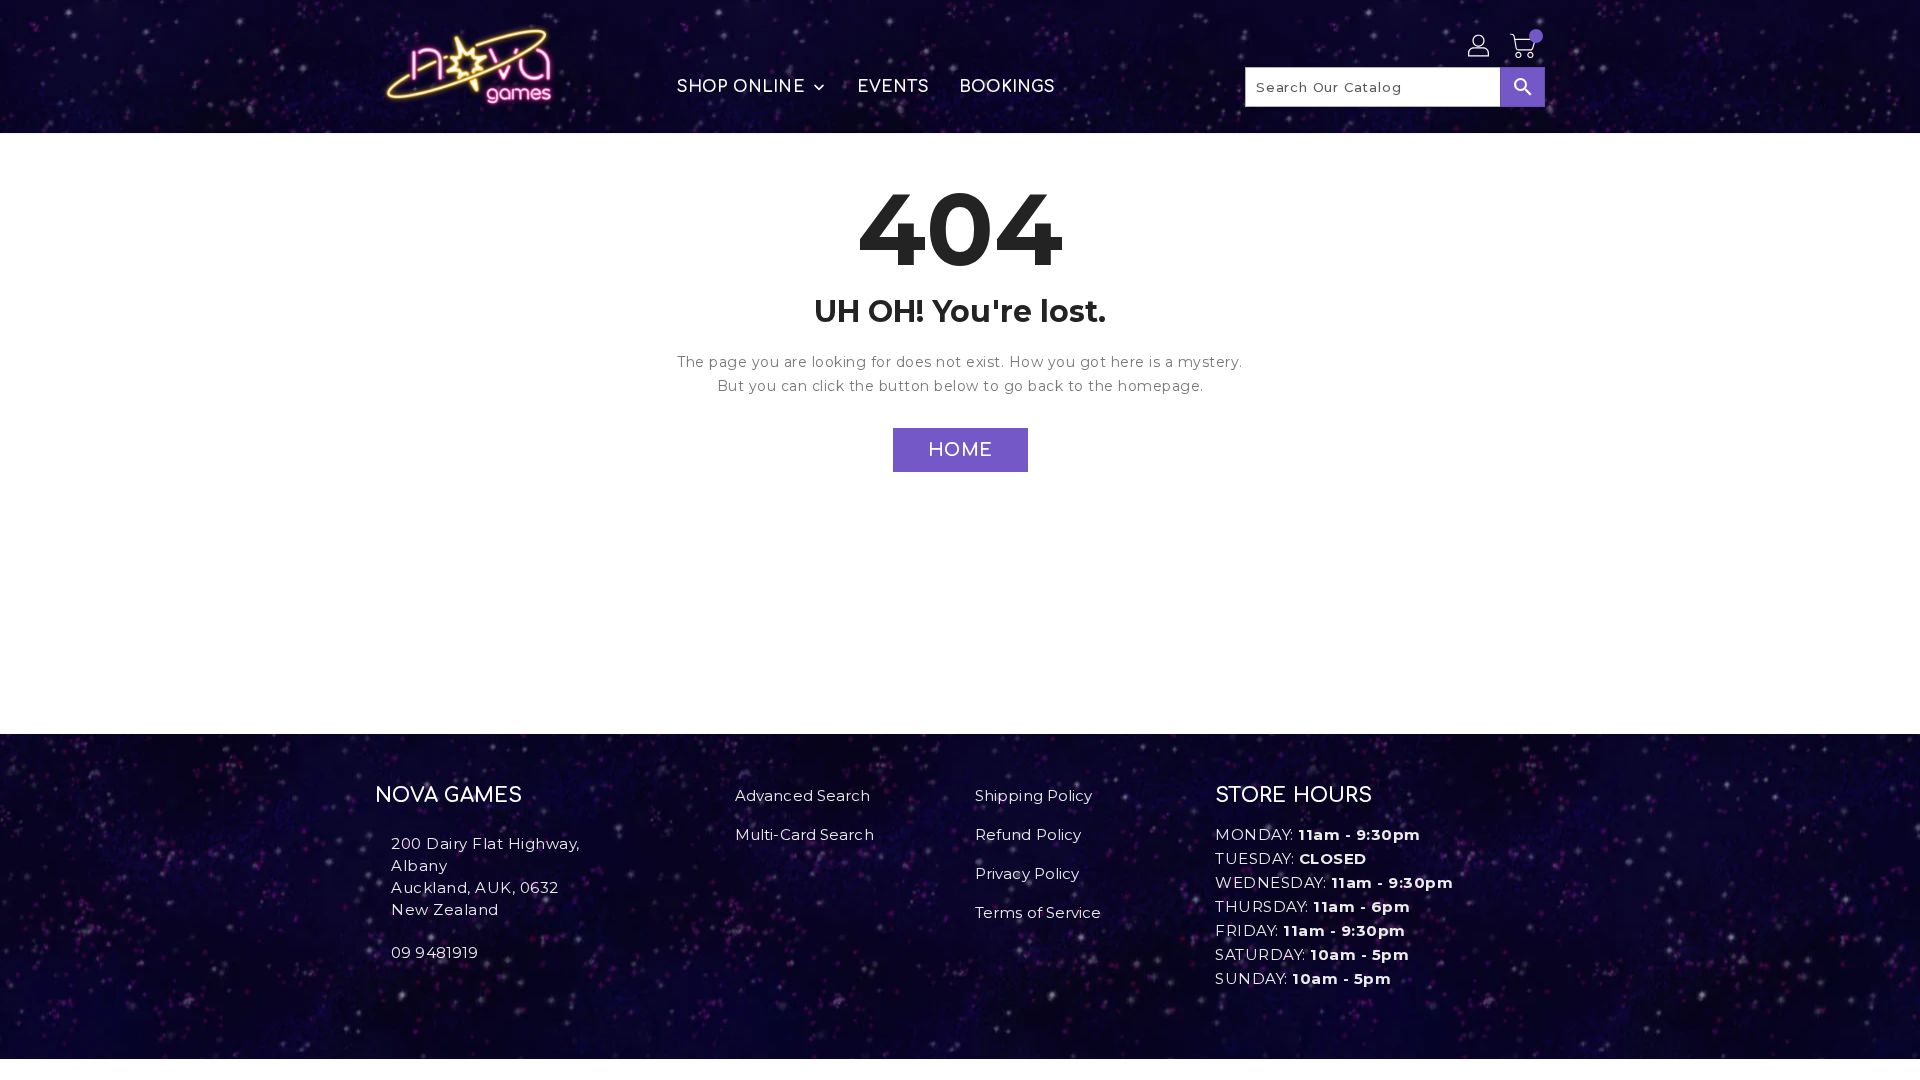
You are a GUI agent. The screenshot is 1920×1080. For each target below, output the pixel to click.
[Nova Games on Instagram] (397, 997)
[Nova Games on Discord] (413, 997)
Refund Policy (1028, 834)
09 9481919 (434, 952)
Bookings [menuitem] (1007, 87)
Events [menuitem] (893, 87)
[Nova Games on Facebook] (381, 997)
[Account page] (1480, 47)
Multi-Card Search (804, 834)
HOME (960, 450)
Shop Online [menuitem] (741, 87)
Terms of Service (1038, 912)
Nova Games (448, 795)
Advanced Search (803, 795)
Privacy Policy (1027, 873)
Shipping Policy (1034, 795)
